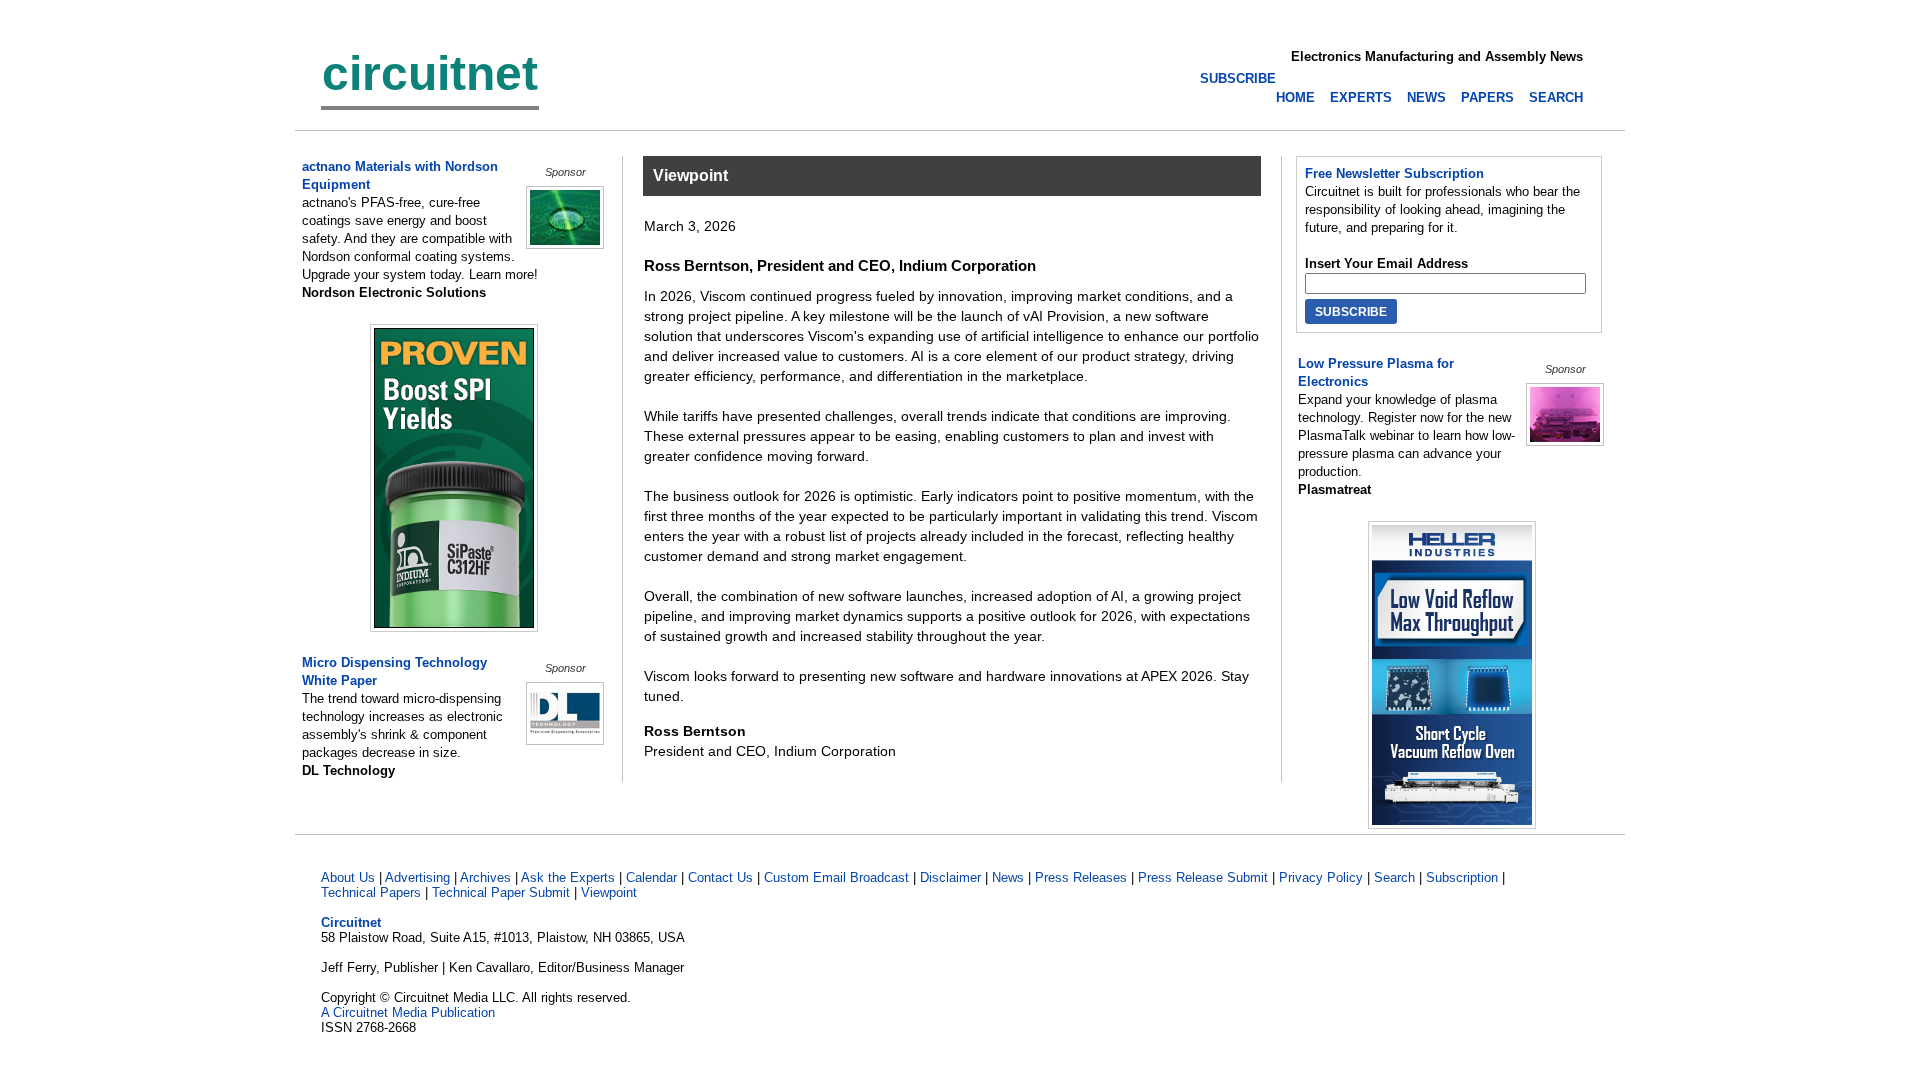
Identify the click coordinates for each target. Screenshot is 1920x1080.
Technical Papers (371, 892)
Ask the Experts (568, 877)
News (1008, 877)
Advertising (417, 877)
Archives (485, 877)
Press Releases (1081, 877)
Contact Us (720, 877)
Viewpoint (609, 892)
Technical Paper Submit (501, 892)
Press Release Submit (1203, 877)
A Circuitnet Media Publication (408, 1012)
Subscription (1462, 877)
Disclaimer (950, 877)
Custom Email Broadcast (836, 877)
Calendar (651, 877)
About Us (348, 877)
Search (1394, 877)
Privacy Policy (1321, 877)
